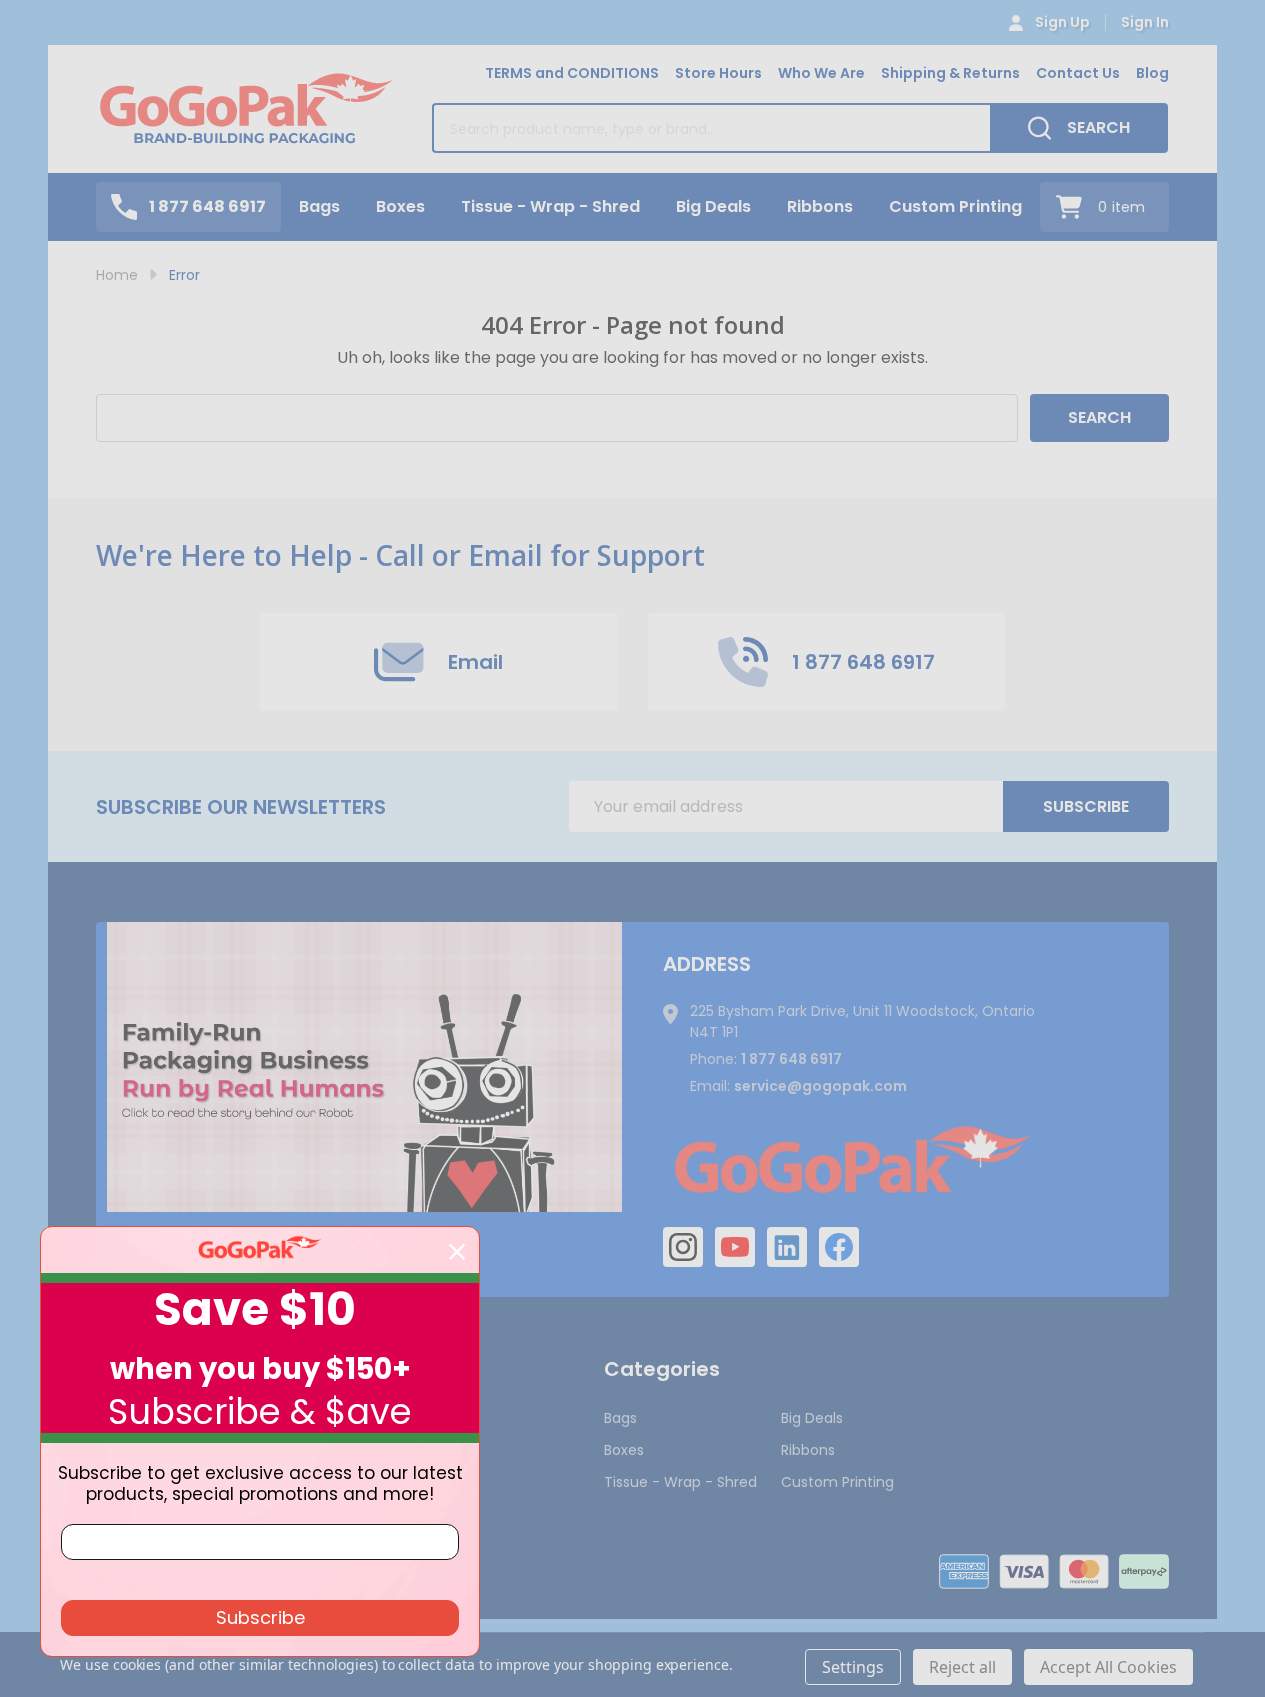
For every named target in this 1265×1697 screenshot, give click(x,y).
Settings (853, 1667)
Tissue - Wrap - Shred (550, 206)
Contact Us (1078, 73)
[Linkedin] (787, 1247)
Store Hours (718, 73)
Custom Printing (955, 206)
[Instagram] (683, 1247)
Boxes (400, 206)
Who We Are (821, 73)
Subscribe (1086, 806)
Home (117, 275)
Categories (662, 1369)
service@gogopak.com (820, 1086)
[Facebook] (839, 1247)
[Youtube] (735, 1247)
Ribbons (820, 206)
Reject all (962, 1667)
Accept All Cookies (1108, 1667)
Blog (1152, 73)
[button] (365, 1067)
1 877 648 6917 (791, 1059)
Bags (319, 206)
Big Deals (713, 206)
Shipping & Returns (950, 73)
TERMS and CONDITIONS (572, 73)
